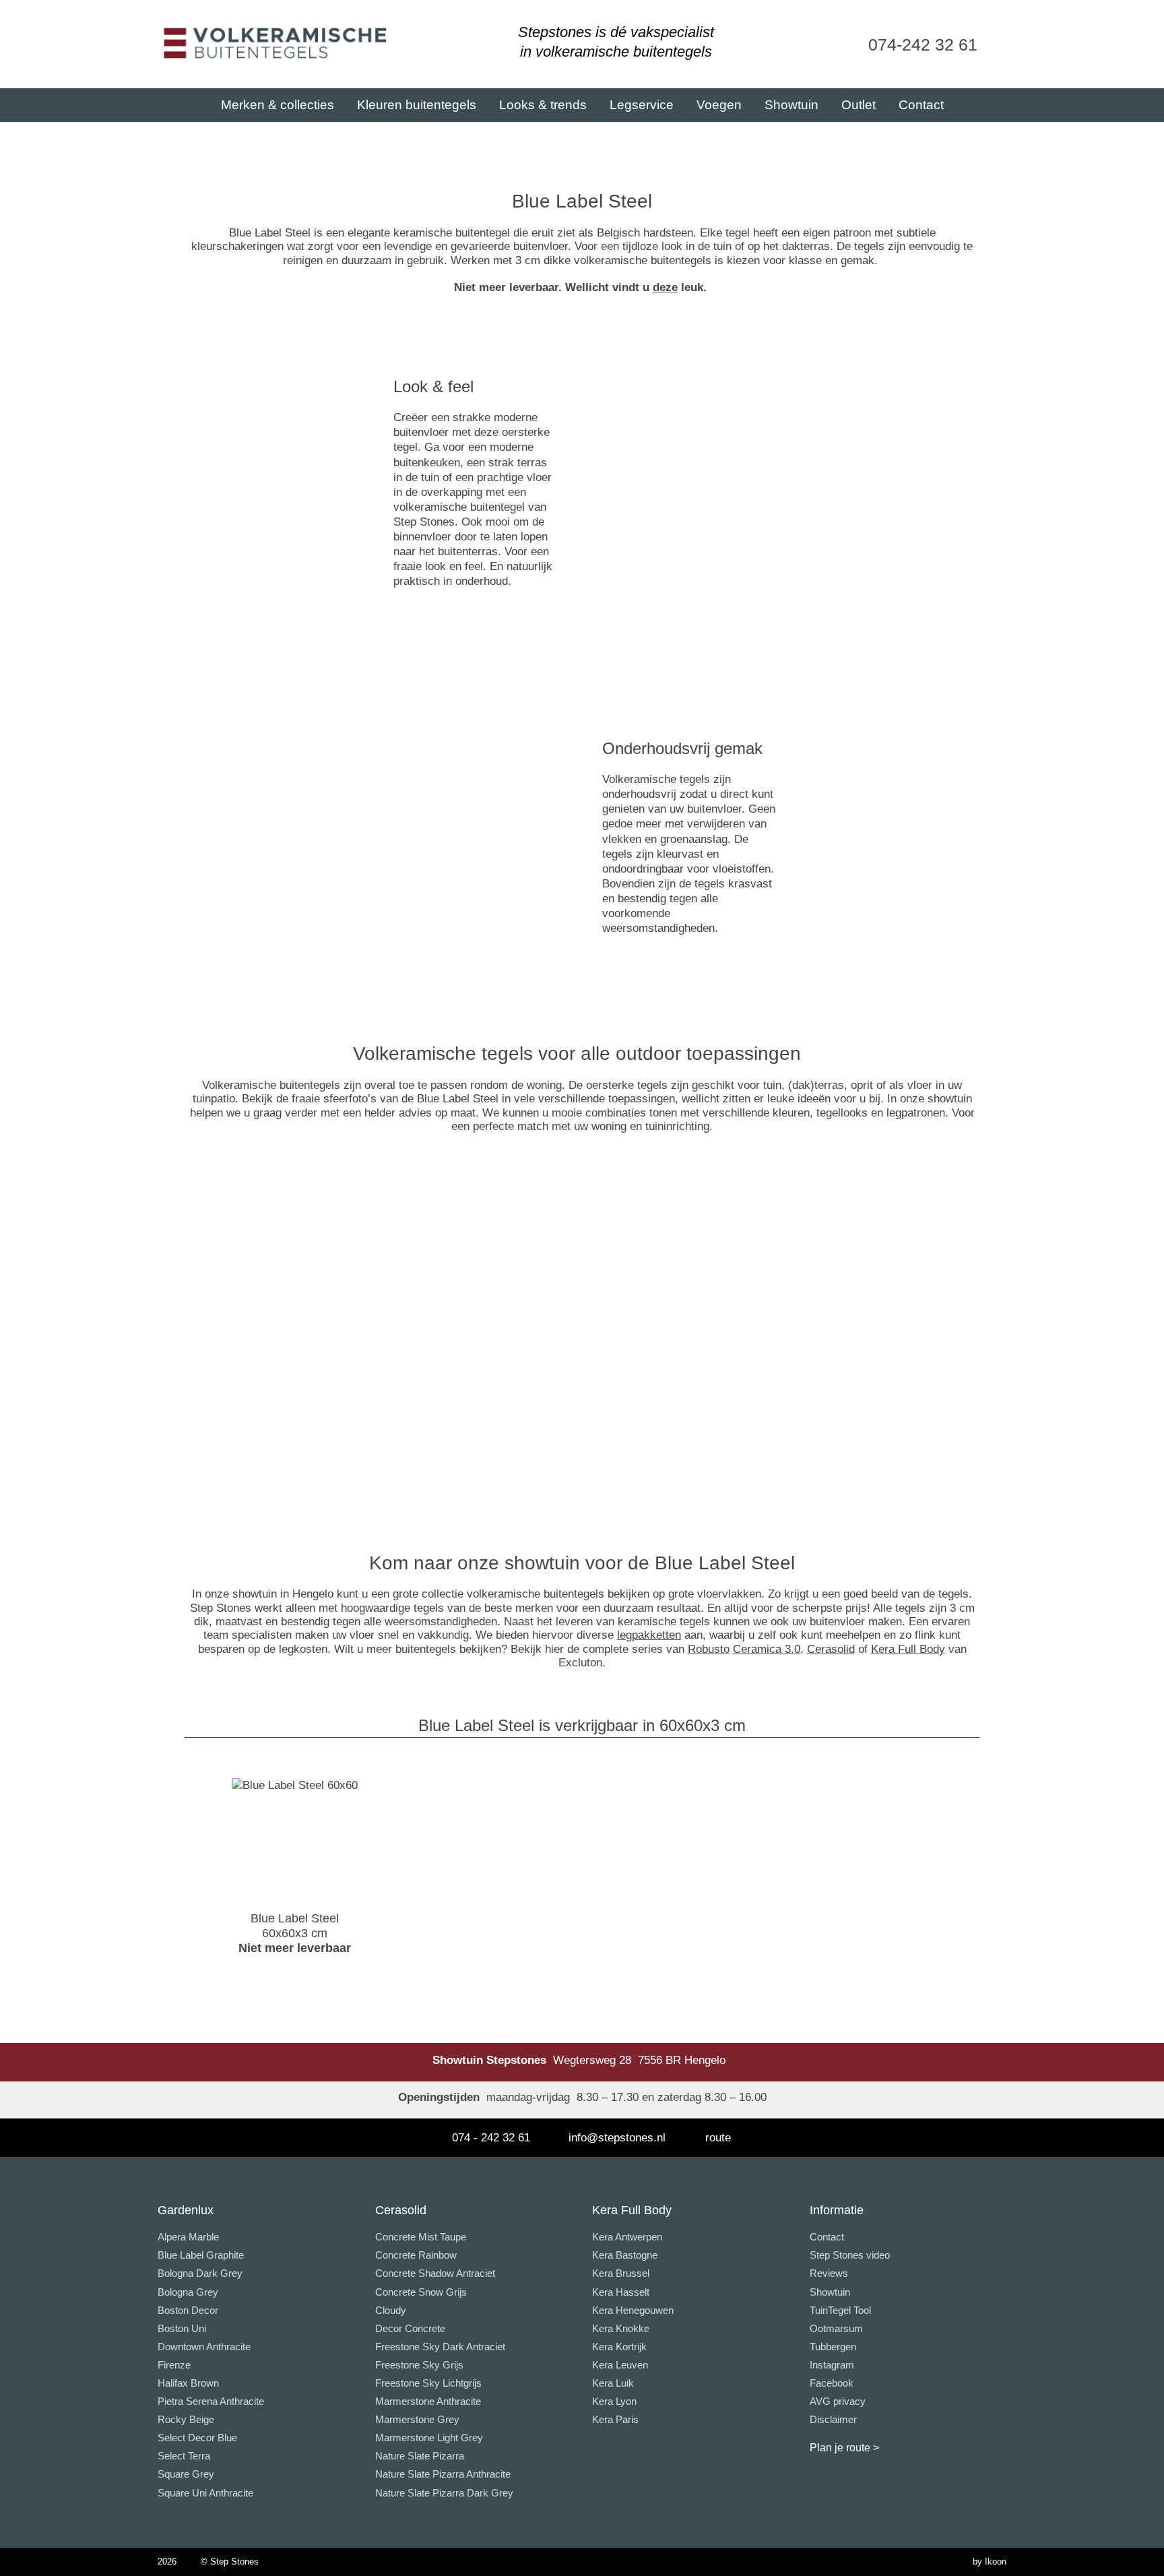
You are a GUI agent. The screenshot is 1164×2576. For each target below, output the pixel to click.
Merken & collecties (278, 105)
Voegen (719, 105)
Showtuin (791, 105)
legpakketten (649, 1635)
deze (665, 287)
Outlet (859, 105)
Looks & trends (543, 105)
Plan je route (840, 2448)
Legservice (642, 105)
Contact (921, 105)
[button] (175, 1343)
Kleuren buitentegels (417, 105)
